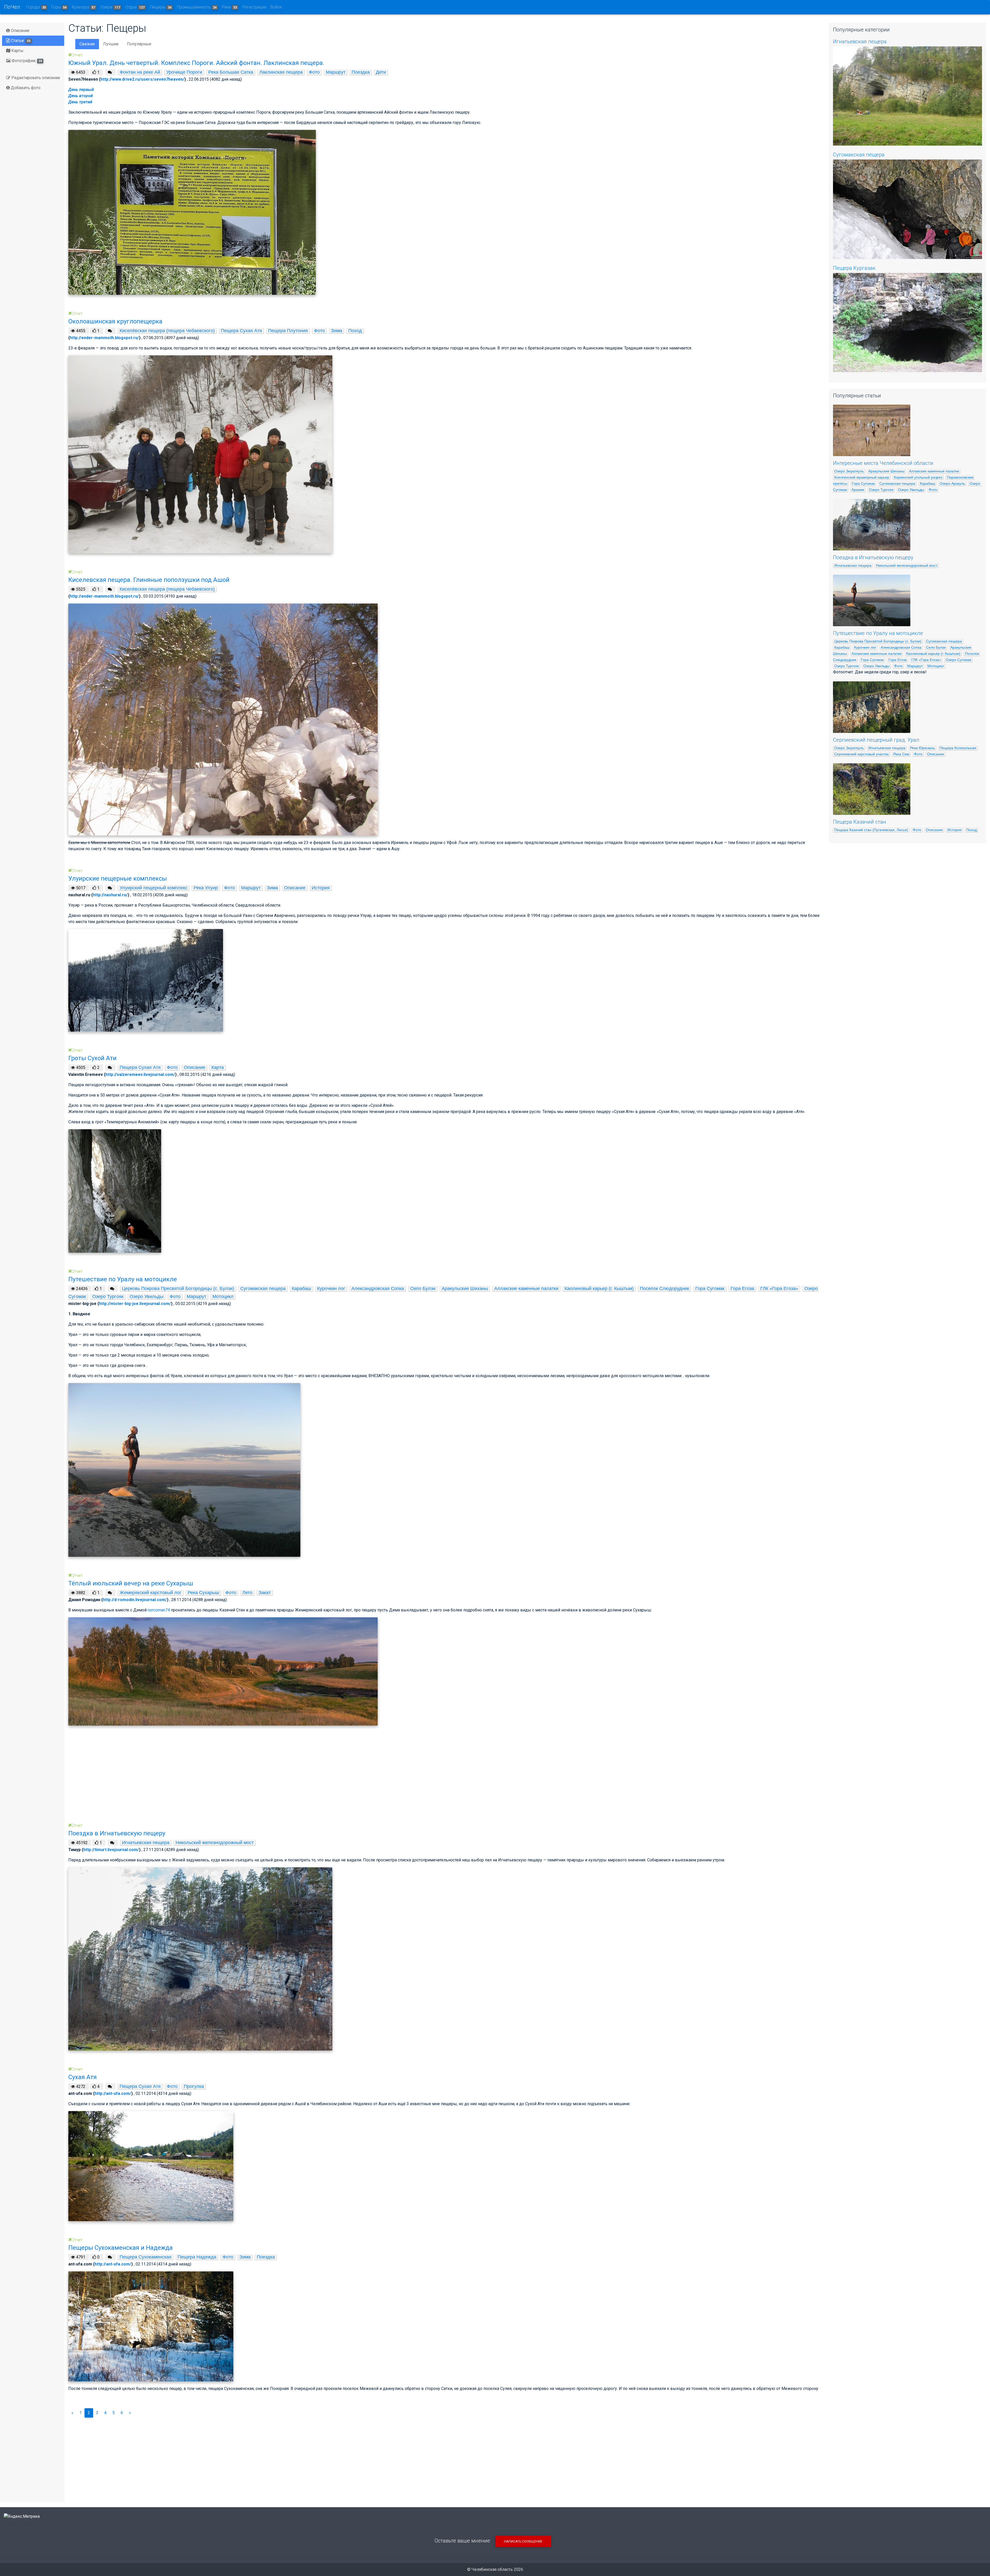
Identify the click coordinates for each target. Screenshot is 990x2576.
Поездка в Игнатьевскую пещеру (873, 557)
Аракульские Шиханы (465, 1289)
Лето (247, 1593)
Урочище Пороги (184, 72)
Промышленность (197, 7)
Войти (276, 7)
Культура (84, 7)
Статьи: (20, 41)
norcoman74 (159, 1610)
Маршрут (336, 72)
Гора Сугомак (710, 1289)
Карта (218, 1067)
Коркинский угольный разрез (918, 477)
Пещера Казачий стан (860, 822)
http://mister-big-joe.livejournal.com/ (135, 1304)
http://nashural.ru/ (110, 895)
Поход (355, 331)
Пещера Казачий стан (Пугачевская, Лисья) (871, 830)
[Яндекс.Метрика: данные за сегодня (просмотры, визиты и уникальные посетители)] (22, 2516)
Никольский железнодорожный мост (215, 1843)
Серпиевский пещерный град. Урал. (877, 740)
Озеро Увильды (147, 1297)
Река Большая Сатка (231, 72)
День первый (81, 90)
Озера (110, 7)
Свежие (87, 44)
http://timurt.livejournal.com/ (111, 1850)
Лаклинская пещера (281, 72)
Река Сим (901, 754)
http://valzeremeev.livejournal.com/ (140, 1074)
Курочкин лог (331, 1289)
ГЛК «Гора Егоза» (779, 1289)
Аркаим (858, 490)
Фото (314, 72)
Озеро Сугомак (958, 660)
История (321, 888)
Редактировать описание (35, 78)
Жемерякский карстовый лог (151, 1593)
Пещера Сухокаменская (146, 2257)
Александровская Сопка (378, 1289)
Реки (229, 7)
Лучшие (111, 44)
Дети (381, 72)
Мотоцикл (223, 1297)
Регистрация (254, 7)
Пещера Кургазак (854, 268)
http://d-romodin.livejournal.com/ (135, 1600)
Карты (17, 51)
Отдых (135, 7)
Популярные (139, 44)
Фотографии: (26, 61)
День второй (81, 96)
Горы (59, 7)
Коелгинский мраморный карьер (862, 477)
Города (36, 7)
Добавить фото (25, 88)
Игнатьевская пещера (146, 1843)
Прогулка (194, 2086)
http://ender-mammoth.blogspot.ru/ (104, 338)
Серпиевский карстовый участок (861, 754)
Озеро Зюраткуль (849, 471)
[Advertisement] (223, 1783)
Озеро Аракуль (952, 483)
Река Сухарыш (203, 1593)
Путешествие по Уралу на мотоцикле (878, 633)
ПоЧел (12, 7)
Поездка (361, 72)
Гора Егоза (742, 1289)
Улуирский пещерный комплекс (154, 888)
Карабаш (301, 1289)
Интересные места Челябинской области (883, 463)
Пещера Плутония (288, 331)
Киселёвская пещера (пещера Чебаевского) (167, 331)
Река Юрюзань (922, 748)
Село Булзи (423, 1289)
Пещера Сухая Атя (241, 331)
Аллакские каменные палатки (526, 1289)
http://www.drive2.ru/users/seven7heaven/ (142, 79)
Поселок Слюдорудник (665, 1289)
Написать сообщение (523, 2541)
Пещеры (161, 7)
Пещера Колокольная (958, 748)
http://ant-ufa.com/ (113, 2093)
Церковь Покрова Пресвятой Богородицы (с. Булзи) (178, 1289)
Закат (265, 1593)
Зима (337, 331)
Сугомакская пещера (263, 1289)
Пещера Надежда (197, 2257)
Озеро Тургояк (108, 1297)
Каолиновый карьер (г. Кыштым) (599, 1289)
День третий (80, 102)
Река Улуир (206, 888)
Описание (20, 31)
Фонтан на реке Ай (140, 72)
